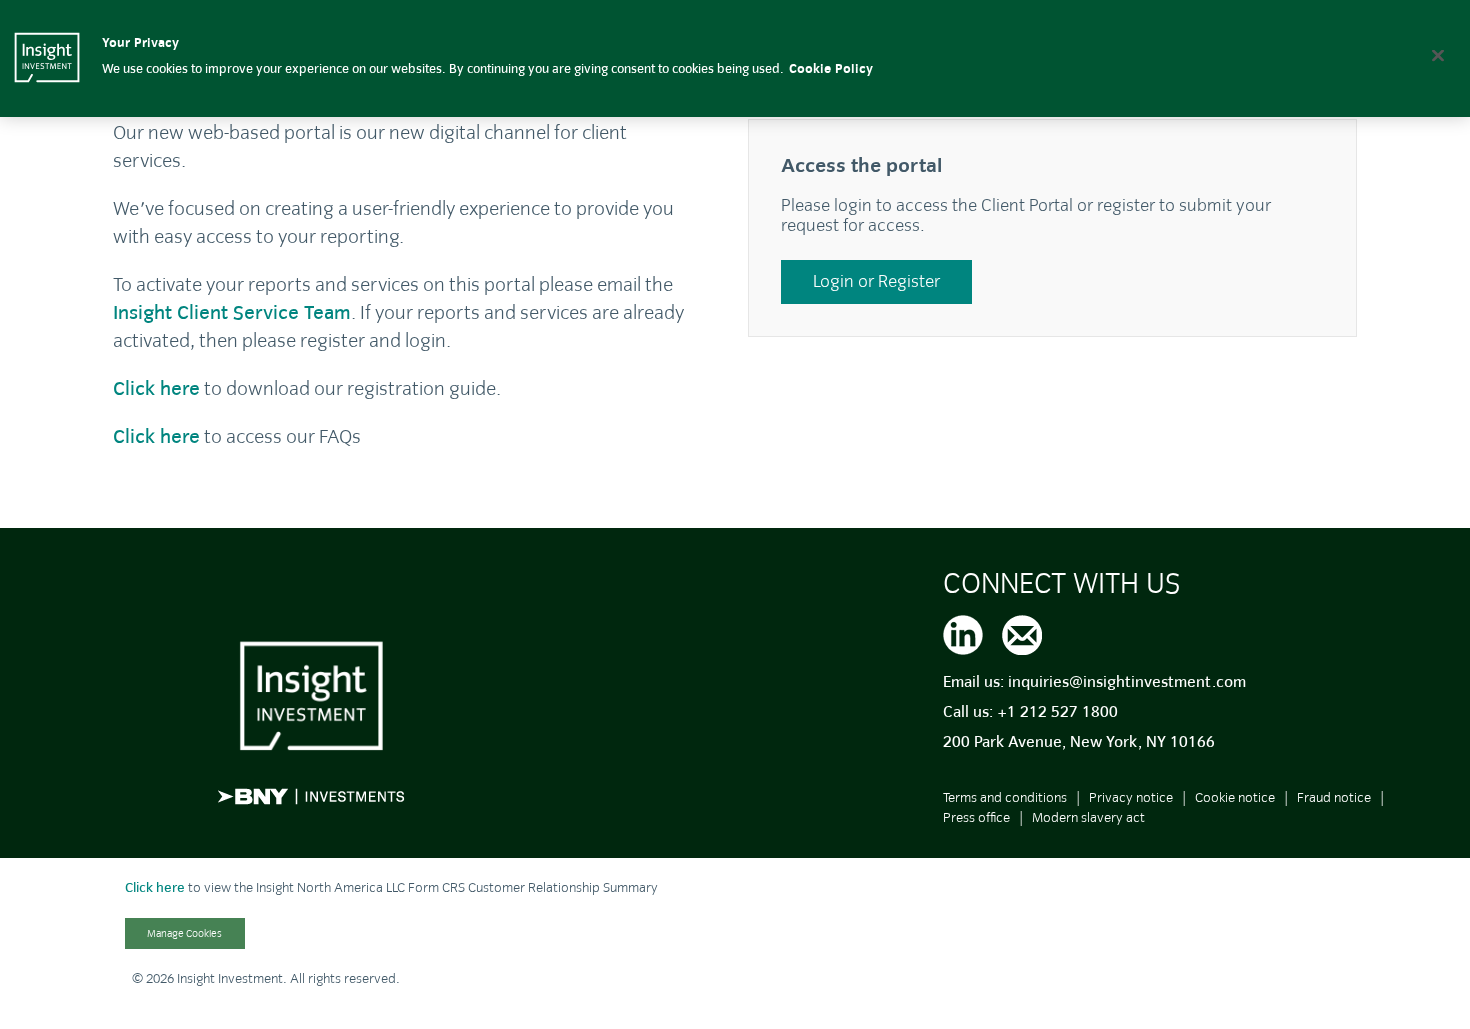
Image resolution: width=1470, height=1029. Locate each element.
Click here (155, 887)
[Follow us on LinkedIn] (963, 632)
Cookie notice (1235, 797)
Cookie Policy (831, 69)
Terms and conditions (1005, 797)
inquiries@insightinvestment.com (1127, 682)
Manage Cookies (184, 933)
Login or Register (876, 281)
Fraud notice (1334, 797)
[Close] (1438, 55)
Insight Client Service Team (232, 312)
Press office (976, 817)
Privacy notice (1131, 797)
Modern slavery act (1088, 817)
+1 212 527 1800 (1057, 712)
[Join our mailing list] (1022, 632)
